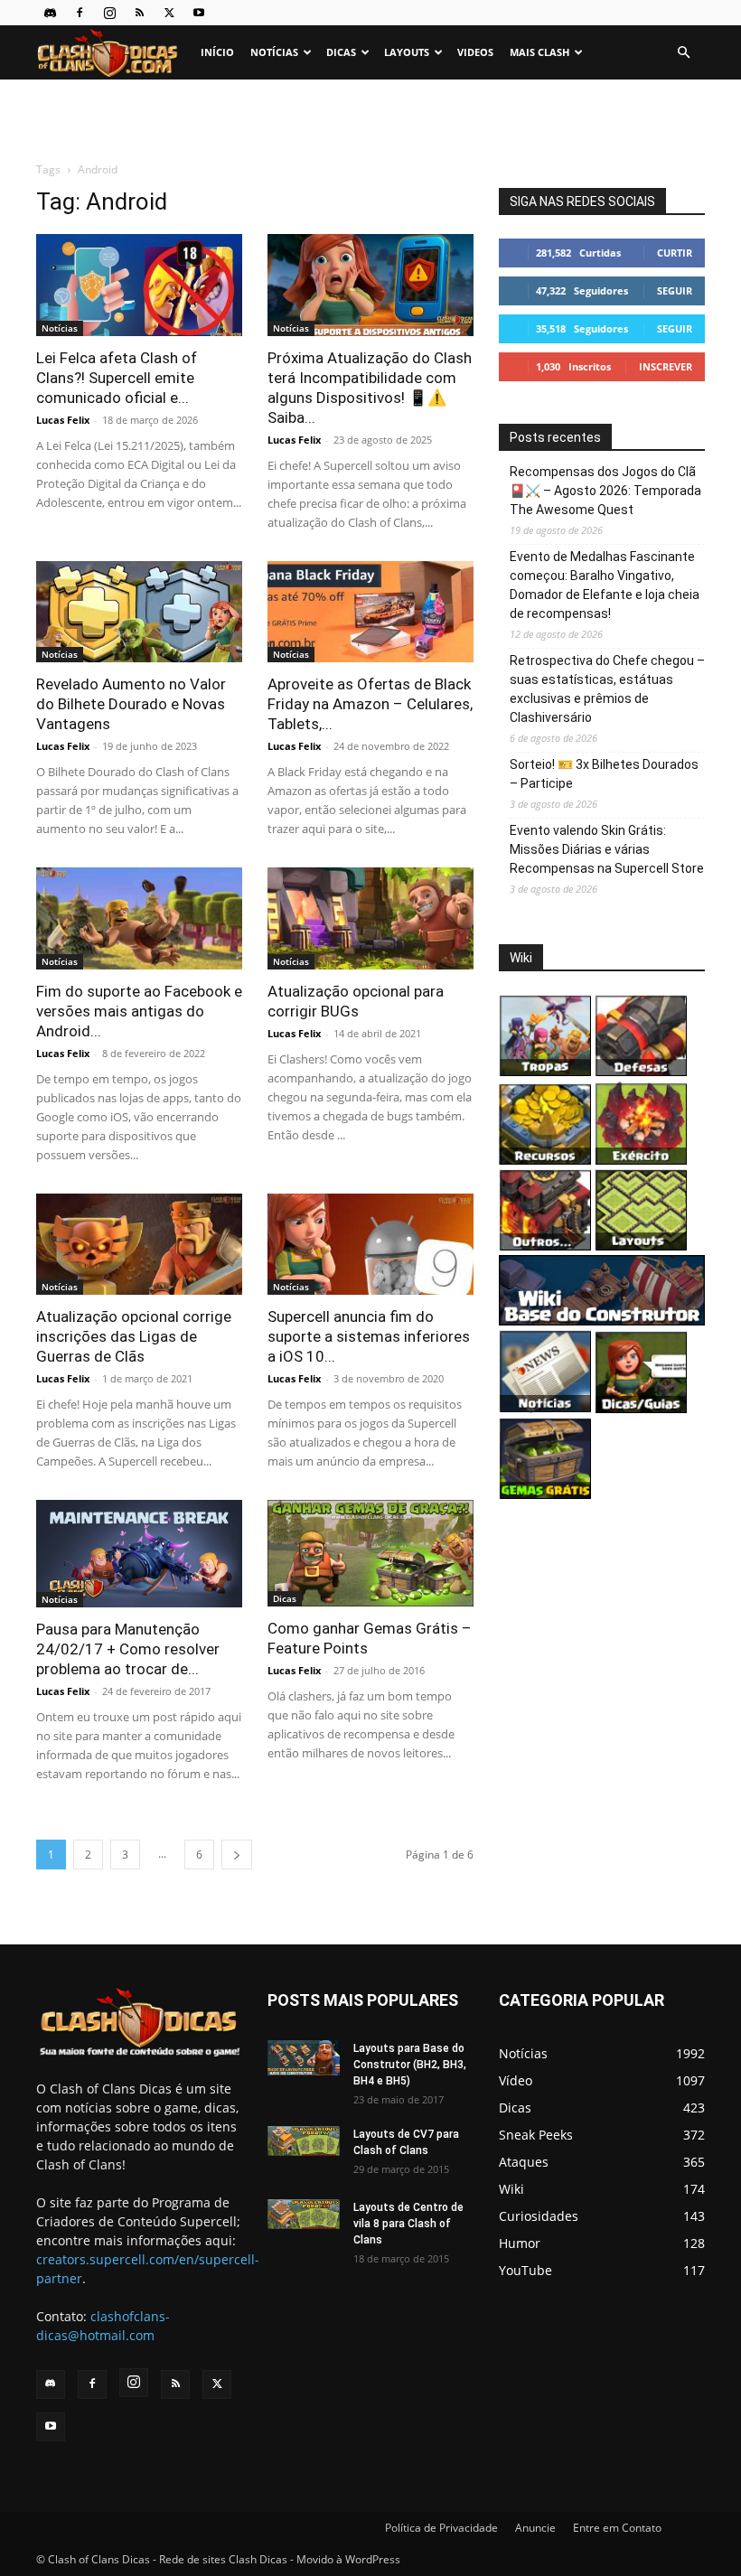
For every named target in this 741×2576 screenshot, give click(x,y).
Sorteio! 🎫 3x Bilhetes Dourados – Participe (604, 774)
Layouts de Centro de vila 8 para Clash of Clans (408, 2224)
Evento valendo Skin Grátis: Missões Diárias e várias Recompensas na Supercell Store (607, 849)
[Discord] (50, 13)
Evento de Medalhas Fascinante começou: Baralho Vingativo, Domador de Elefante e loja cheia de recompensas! (605, 585)
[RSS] (139, 13)
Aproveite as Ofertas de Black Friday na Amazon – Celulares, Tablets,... (370, 704)
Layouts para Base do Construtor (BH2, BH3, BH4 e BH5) (410, 2065)
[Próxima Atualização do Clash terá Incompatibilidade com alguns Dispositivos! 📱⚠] (370, 285)
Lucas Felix (63, 420)
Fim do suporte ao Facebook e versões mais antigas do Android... (139, 1011)
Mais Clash (539, 52)
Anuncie (535, 2528)
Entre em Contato (617, 2528)
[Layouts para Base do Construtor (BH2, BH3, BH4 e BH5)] (304, 2057)
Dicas (341, 52)
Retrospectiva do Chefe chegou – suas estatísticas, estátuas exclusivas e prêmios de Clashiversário (607, 689)
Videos (475, 52)
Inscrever (666, 366)
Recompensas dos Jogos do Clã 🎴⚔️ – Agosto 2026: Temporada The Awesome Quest (605, 491)
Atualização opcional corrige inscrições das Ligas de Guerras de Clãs (134, 1336)
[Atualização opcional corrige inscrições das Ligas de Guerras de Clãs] (139, 1245)
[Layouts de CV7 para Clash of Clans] (304, 2141)
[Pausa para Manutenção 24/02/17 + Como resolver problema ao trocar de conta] (139, 1554)
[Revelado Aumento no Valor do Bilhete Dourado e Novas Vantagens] (139, 612)
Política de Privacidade (441, 2528)
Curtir (675, 253)
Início (217, 52)
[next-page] (237, 1855)
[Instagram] (109, 13)
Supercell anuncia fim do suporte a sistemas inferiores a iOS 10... (369, 1336)
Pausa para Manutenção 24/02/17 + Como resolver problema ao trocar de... (128, 1649)
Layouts (407, 52)
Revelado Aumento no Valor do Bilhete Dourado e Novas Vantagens (131, 704)
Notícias (274, 52)
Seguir (675, 290)
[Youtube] (199, 13)
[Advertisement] (370, 119)
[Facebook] (80, 13)
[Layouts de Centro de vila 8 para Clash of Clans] (304, 2214)
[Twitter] (169, 13)
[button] (683, 53)
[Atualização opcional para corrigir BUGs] (370, 918)
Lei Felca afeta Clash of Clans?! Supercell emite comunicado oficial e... (117, 378)
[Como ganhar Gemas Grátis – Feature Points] (370, 1553)
